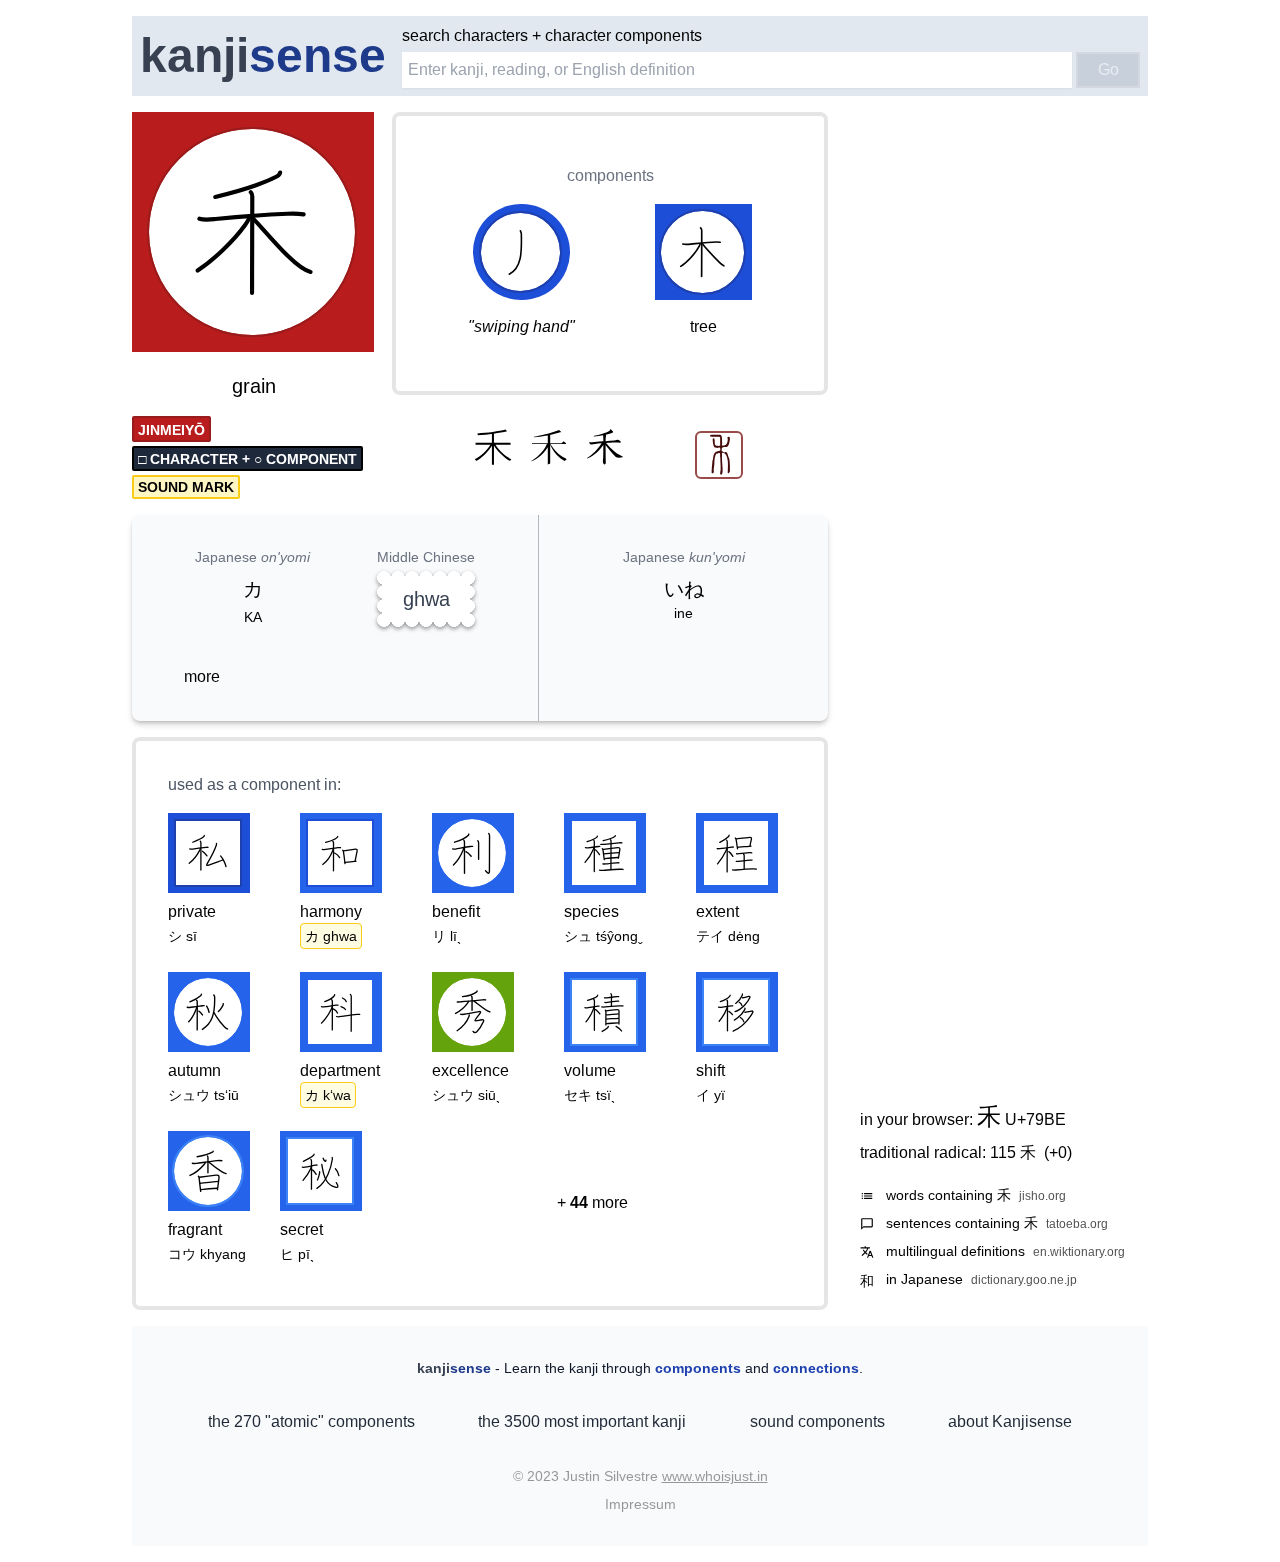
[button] (592, 1203)
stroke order (319, 338)
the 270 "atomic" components (311, 1421)
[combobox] (737, 70)
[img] (254, 234)
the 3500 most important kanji (582, 1421)
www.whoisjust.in (715, 1476)
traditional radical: (966, 1152)
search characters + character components (552, 35)
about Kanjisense (1010, 1421)
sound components (817, 1421)
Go (1108, 69)
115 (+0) (1031, 1152)
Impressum (640, 1504)
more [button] (202, 676)
